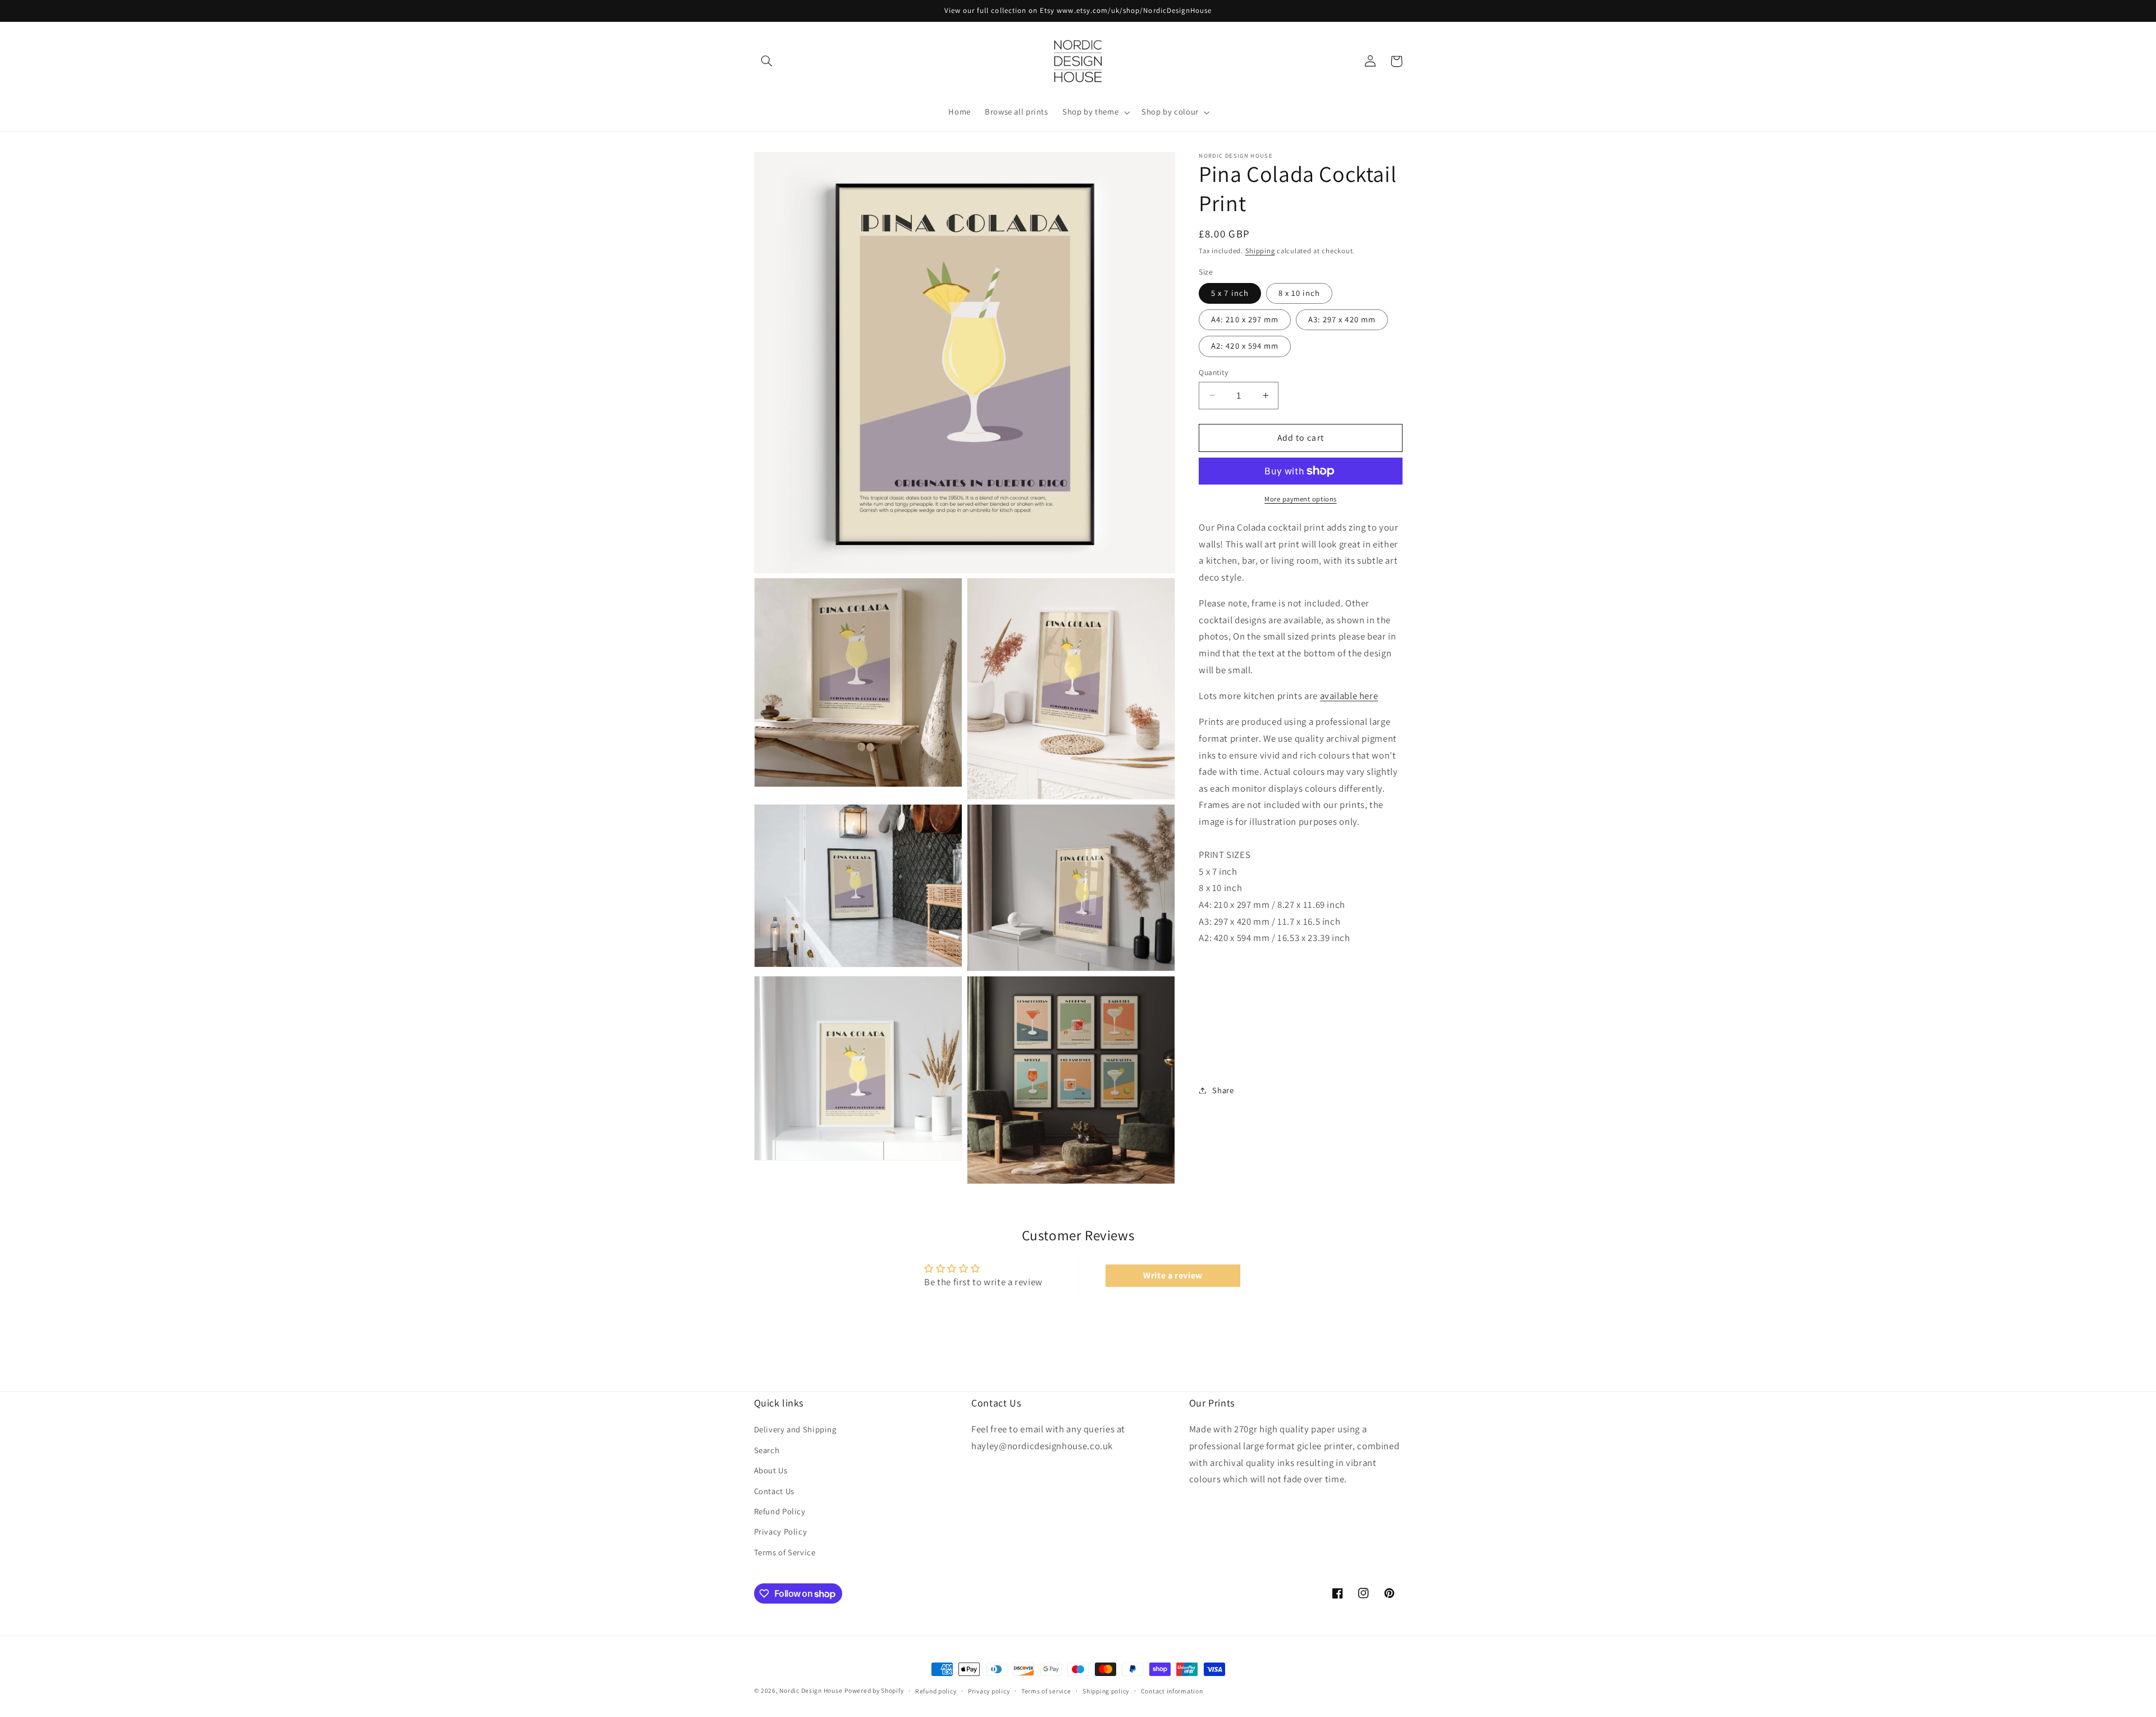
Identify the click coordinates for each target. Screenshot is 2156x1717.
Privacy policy (989, 1691)
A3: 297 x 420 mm (1342, 319)
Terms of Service (785, 1552)
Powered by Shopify (874, 1690)
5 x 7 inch (1230, 293)
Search (767, 1450)
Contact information (1172, 1691)
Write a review (1173, 1275)
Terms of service (1046, 1691)
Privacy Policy (781, 1531)
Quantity (1213, 372)
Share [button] (1223, 1090)
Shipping (1260, 251)
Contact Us (774, 1491)
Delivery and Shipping (795, 1429)
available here (1349, 696)
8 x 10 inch (1299, 293)
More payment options (1301, 499)
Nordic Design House (811, 1690)
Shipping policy (1106, 1691)
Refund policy (936, 1691)
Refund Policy (780, 1511)
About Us (771, 1470)
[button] (767, 61)
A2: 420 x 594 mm (1245, 346)
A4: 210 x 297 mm (1245, 319)
